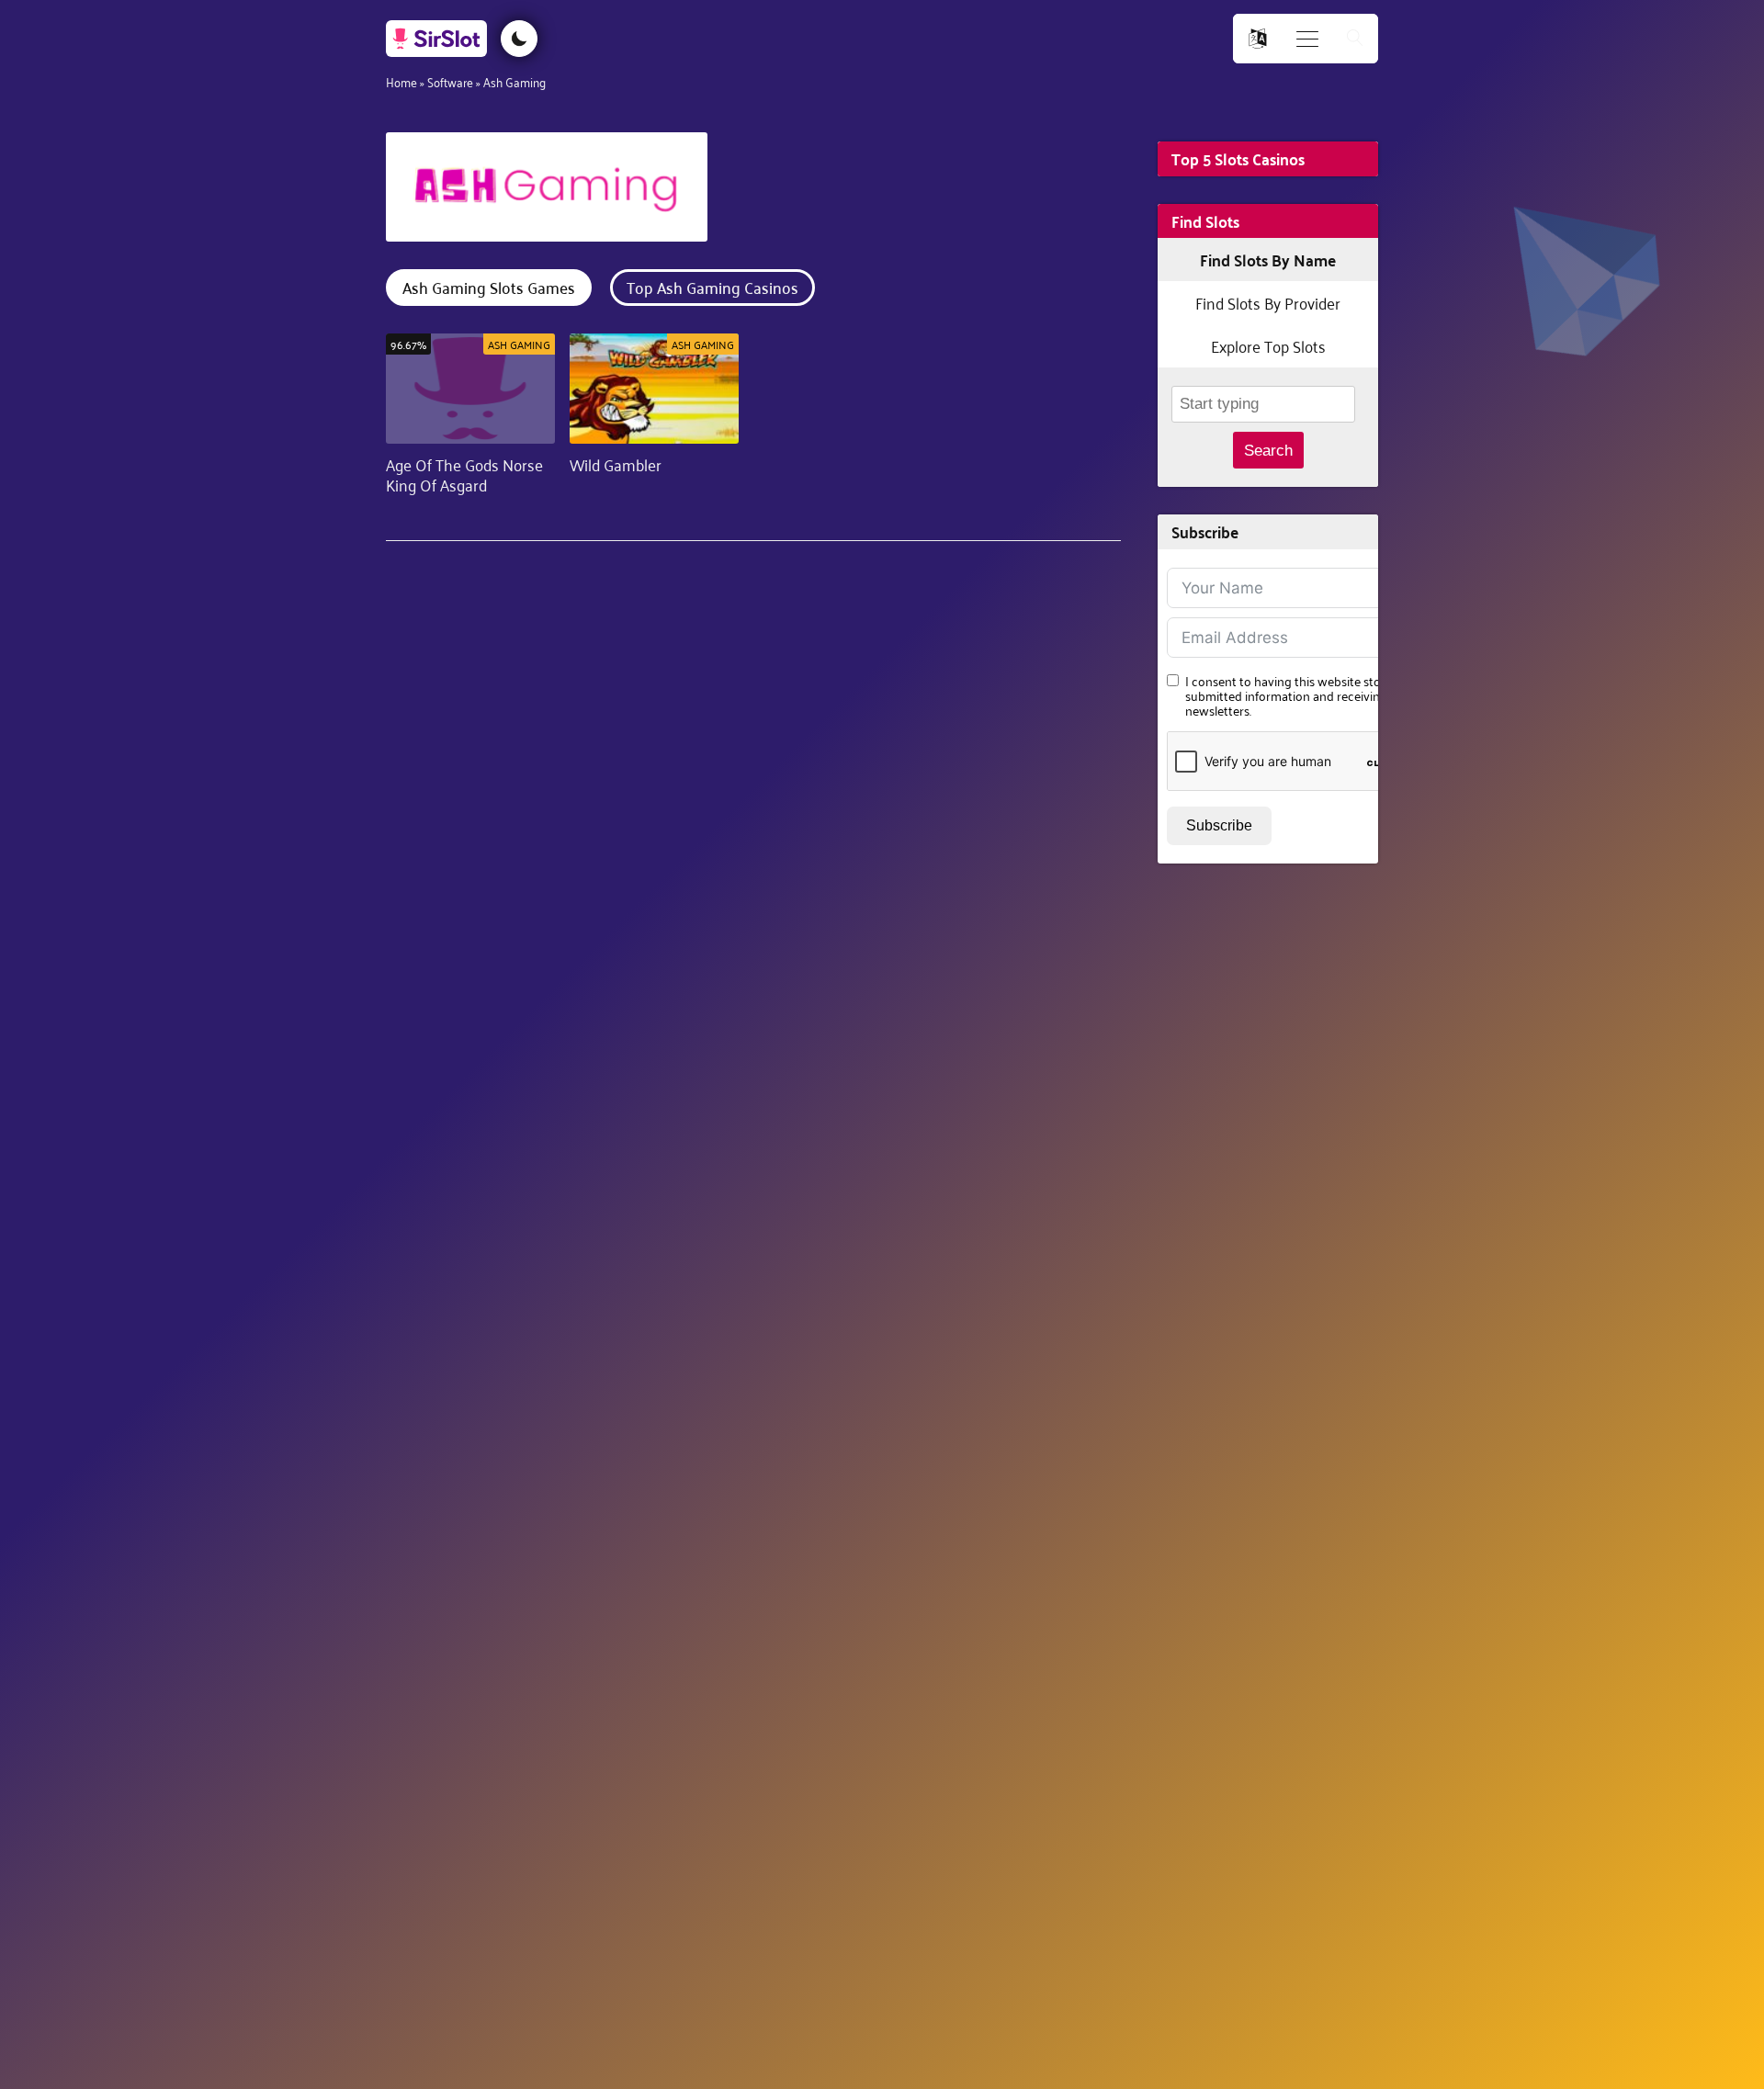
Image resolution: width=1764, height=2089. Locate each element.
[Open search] (1355, 39)
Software (450, 81)
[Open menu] (1307, 39)
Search (1268, 451)
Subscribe (1219, 825)
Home (401, 81)
